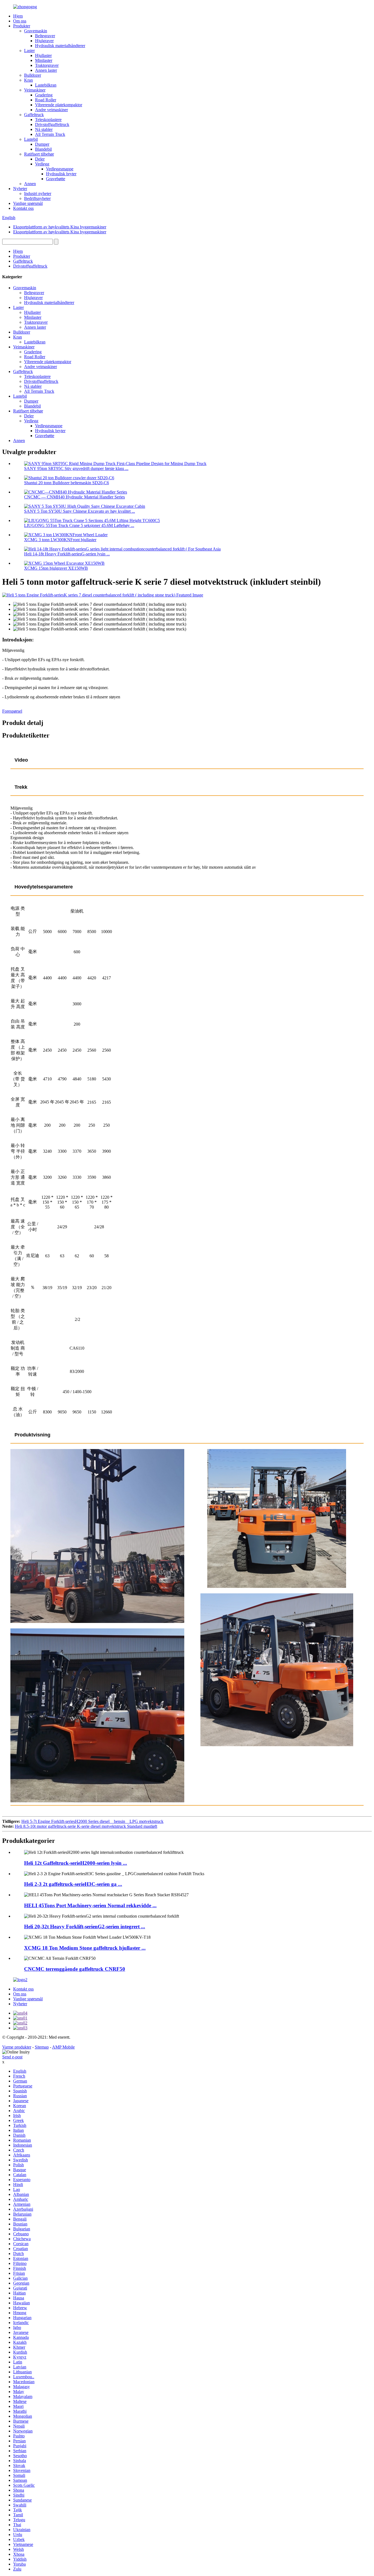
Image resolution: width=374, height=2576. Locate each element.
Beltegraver (45, 36)
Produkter (22, 26)
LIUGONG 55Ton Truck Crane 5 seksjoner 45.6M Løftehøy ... (79, 525)
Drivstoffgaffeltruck (52, 124)
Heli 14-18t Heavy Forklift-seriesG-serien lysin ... (67, 554)
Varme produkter (17, 2047)
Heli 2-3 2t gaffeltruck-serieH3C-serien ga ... (73, 1884)
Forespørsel (12, 711)
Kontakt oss (23, 208)
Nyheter (20, 189)
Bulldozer (33, 75)
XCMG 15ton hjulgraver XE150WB (56, 568)
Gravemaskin (36, 31)
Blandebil (43, 149)
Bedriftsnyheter (37, 198)
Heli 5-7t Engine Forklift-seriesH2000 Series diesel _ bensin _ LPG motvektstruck (92, 1821)
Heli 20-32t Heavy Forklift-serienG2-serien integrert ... (85, 1927)
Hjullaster (43, 55)
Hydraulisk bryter (61, 174)
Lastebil (31, 139)
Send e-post (12, 2057)
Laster (29, 51)
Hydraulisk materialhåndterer (60, 46)
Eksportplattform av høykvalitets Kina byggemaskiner (60, 227)
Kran (28, 80)
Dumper (42, 144)
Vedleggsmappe (60, 169)
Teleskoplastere (48, 120)
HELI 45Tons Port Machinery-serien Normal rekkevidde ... (90, 1905)
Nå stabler (44, 129)
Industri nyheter (38, 193)
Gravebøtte (56, 179)
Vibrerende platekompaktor (59, 105)
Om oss (20, 21)
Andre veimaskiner (51, 110)
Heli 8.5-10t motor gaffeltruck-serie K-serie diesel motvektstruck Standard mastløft (86, 1826)
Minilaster (44, 60)
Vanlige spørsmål (28, 203)
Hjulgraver (44, 41)
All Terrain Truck (50, 134)
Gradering (44, 95)
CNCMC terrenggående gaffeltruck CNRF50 (75, 1969)
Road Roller (46, 100)
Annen (30, 184)
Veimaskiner (35, 90)
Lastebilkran (46, 85)
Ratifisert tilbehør (39, 154)
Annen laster (46, 70)
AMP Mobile (63, 2047)
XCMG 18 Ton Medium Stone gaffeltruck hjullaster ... (85, 1948)
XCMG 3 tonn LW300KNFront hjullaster (60, 540)
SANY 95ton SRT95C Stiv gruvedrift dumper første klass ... (76, 468)
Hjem (18, 16)
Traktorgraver (47, 65)
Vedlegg (42, 164)
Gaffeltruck (34, 115)
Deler (40, 159)
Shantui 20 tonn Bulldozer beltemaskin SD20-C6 (67, 483)
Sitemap (42, 2047)
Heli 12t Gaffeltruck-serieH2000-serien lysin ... (76, 1863)
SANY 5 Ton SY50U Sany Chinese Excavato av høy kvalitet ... (80, 511)
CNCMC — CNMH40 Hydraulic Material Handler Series (74, 497)
